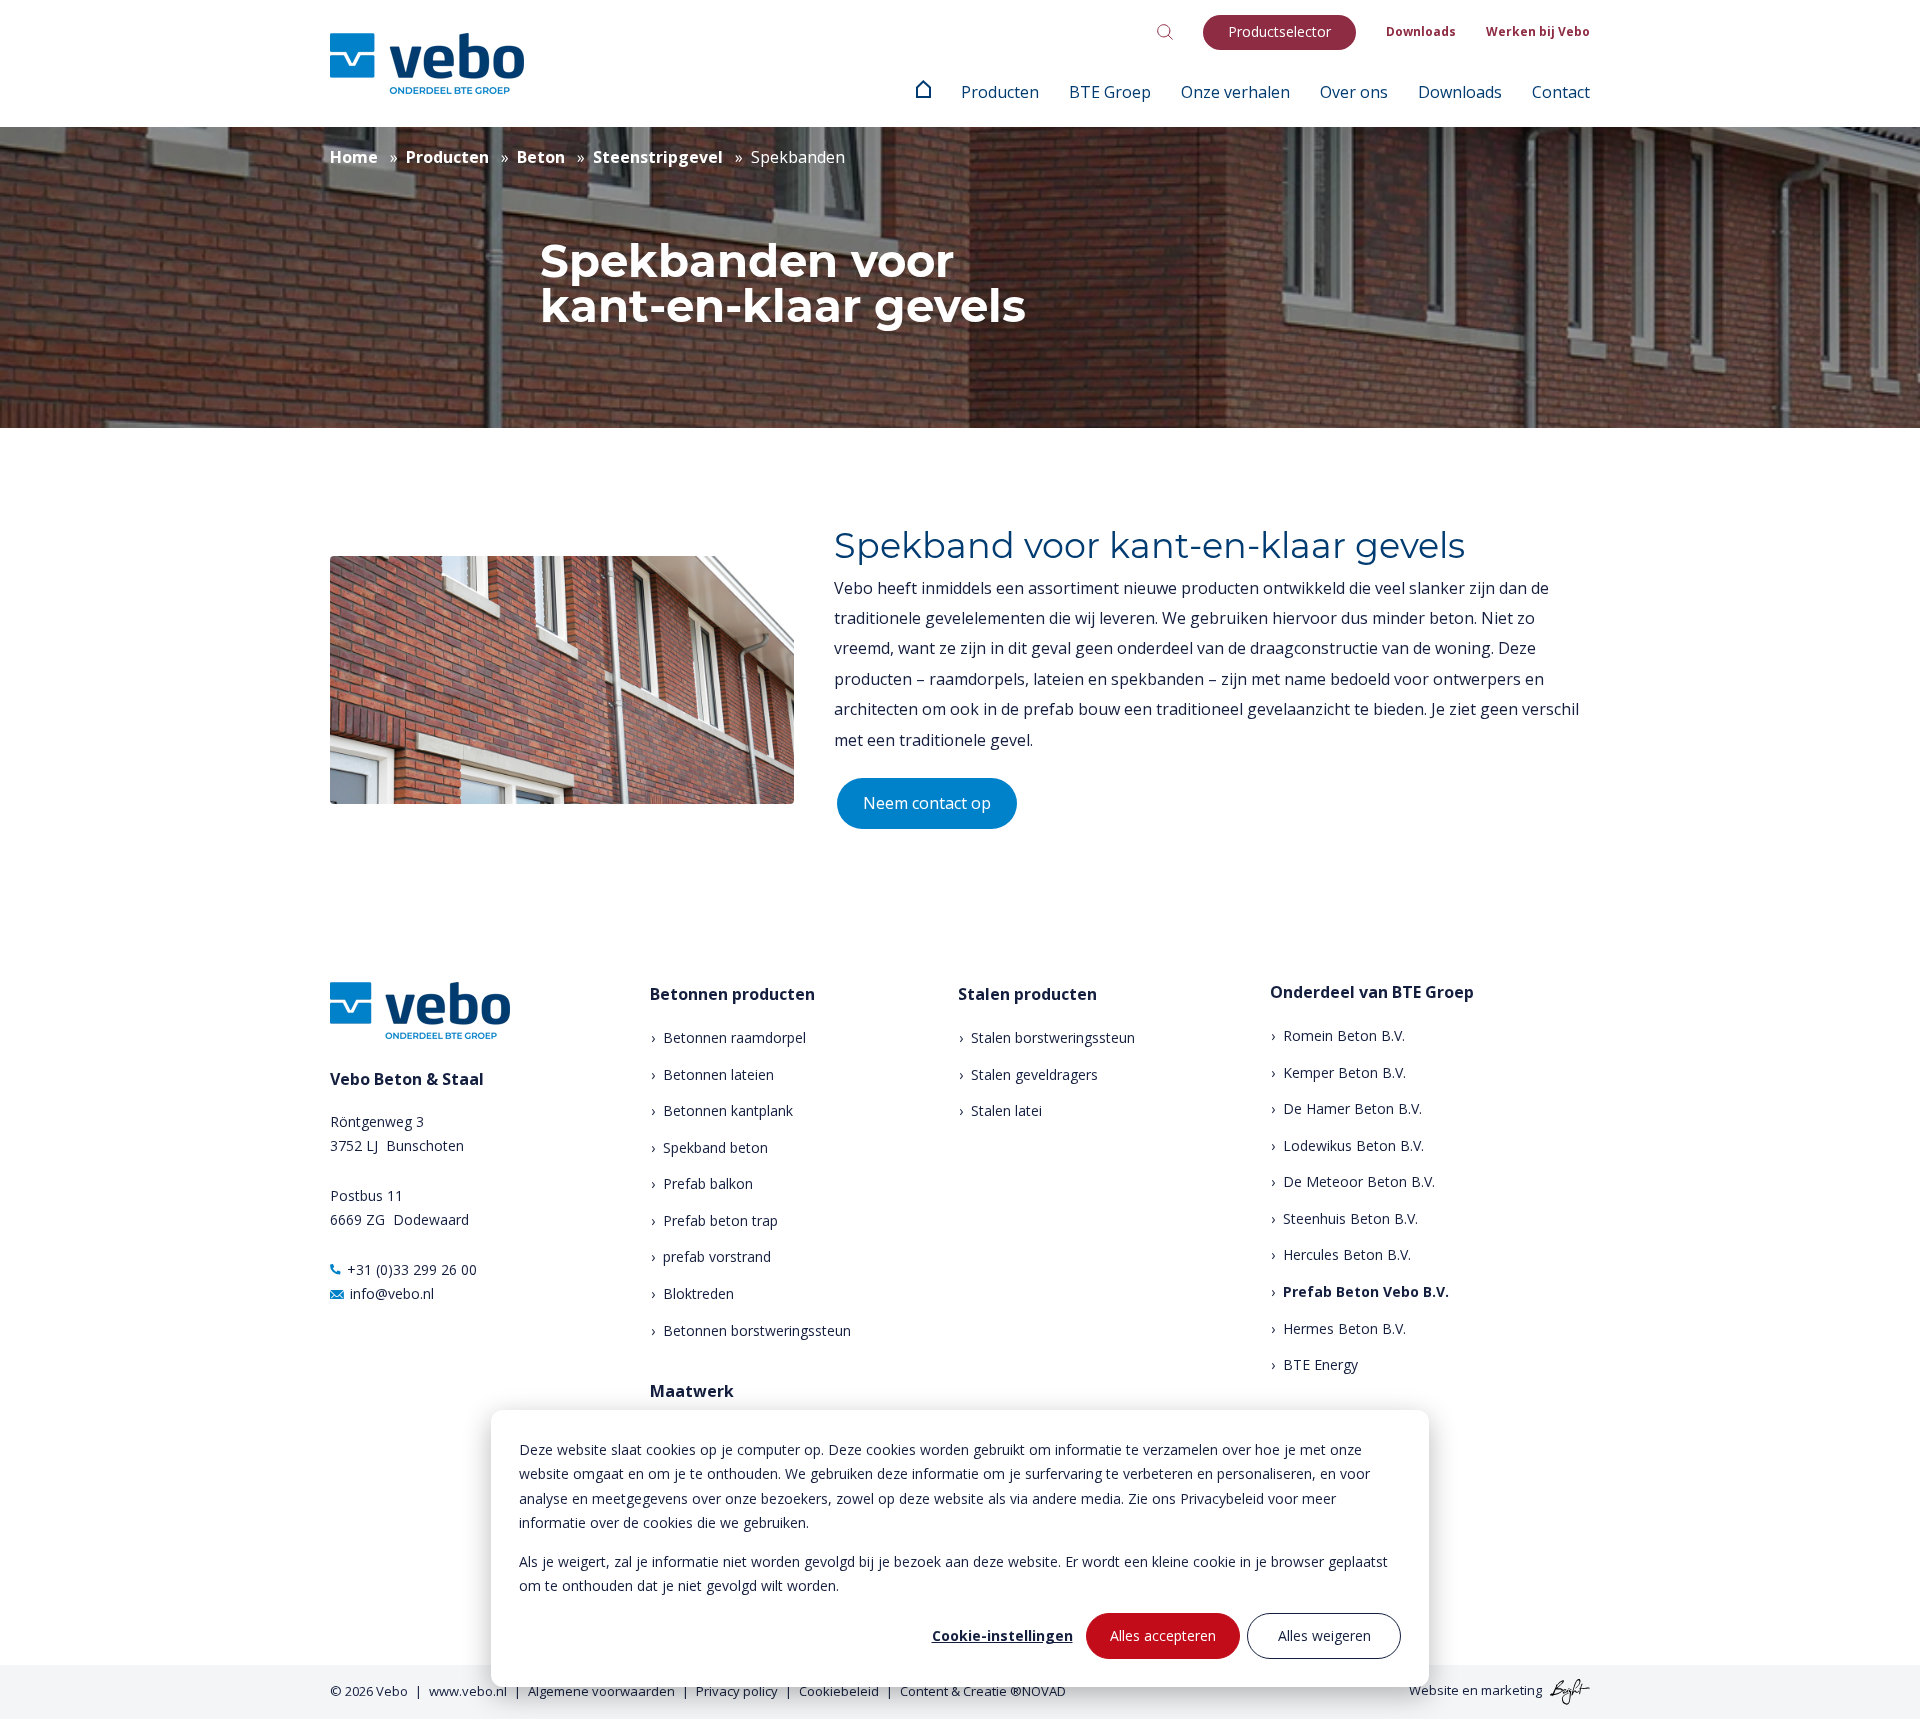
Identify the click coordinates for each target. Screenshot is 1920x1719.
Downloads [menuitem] (1421, 31)
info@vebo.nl (392, 1293)
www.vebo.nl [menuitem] (468, 1691)
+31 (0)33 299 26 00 (412, 1269)
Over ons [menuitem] (1354, 92)
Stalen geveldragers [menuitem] (1034, 1074)
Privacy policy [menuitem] (737, 1691)
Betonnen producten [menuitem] (732, 994)
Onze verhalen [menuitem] (1235, 92)
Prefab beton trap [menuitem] (720, 1220)
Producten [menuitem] (1000, 92)
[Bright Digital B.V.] (1567, 1690)
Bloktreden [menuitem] (698, 1293)
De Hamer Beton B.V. (1352, 1108)
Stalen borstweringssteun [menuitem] (1053, 1037)
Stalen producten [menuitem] (1027, 994)
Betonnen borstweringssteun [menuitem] (757, 1330)
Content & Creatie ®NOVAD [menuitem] (983, 1691)
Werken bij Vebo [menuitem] (1538, 31)
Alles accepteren (1163, 1635)
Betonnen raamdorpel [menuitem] (734, 1037)
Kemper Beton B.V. (1344, 1072)
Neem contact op (927, 803)
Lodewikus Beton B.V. (1353, 1145)
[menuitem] (923, 92)
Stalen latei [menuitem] (1006, 1110)
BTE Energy (1320, 1364)
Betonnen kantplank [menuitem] (728, 1110)
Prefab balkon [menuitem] (708, 1183)
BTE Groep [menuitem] (1110, 92)
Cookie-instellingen (1002, 1635)
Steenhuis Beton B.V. (1350, 1218)
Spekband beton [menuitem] (715, 1147)
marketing (1511, 1690)
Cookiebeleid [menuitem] (839, 1691)
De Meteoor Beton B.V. (1359, 1181)
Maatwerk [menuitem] (692, 1391)
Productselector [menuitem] (1279, 31)
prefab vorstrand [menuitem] (717, 1256)
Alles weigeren (1324, 1635)
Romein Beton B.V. (1344, 1035)
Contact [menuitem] (1561, 92)
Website (1434, 1690)
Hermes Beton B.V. (1344, 1328)
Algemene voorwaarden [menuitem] (601, 1691)
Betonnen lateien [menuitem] (718, 1074)
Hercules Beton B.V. (1347, 1254)
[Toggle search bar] (1165, 32)
